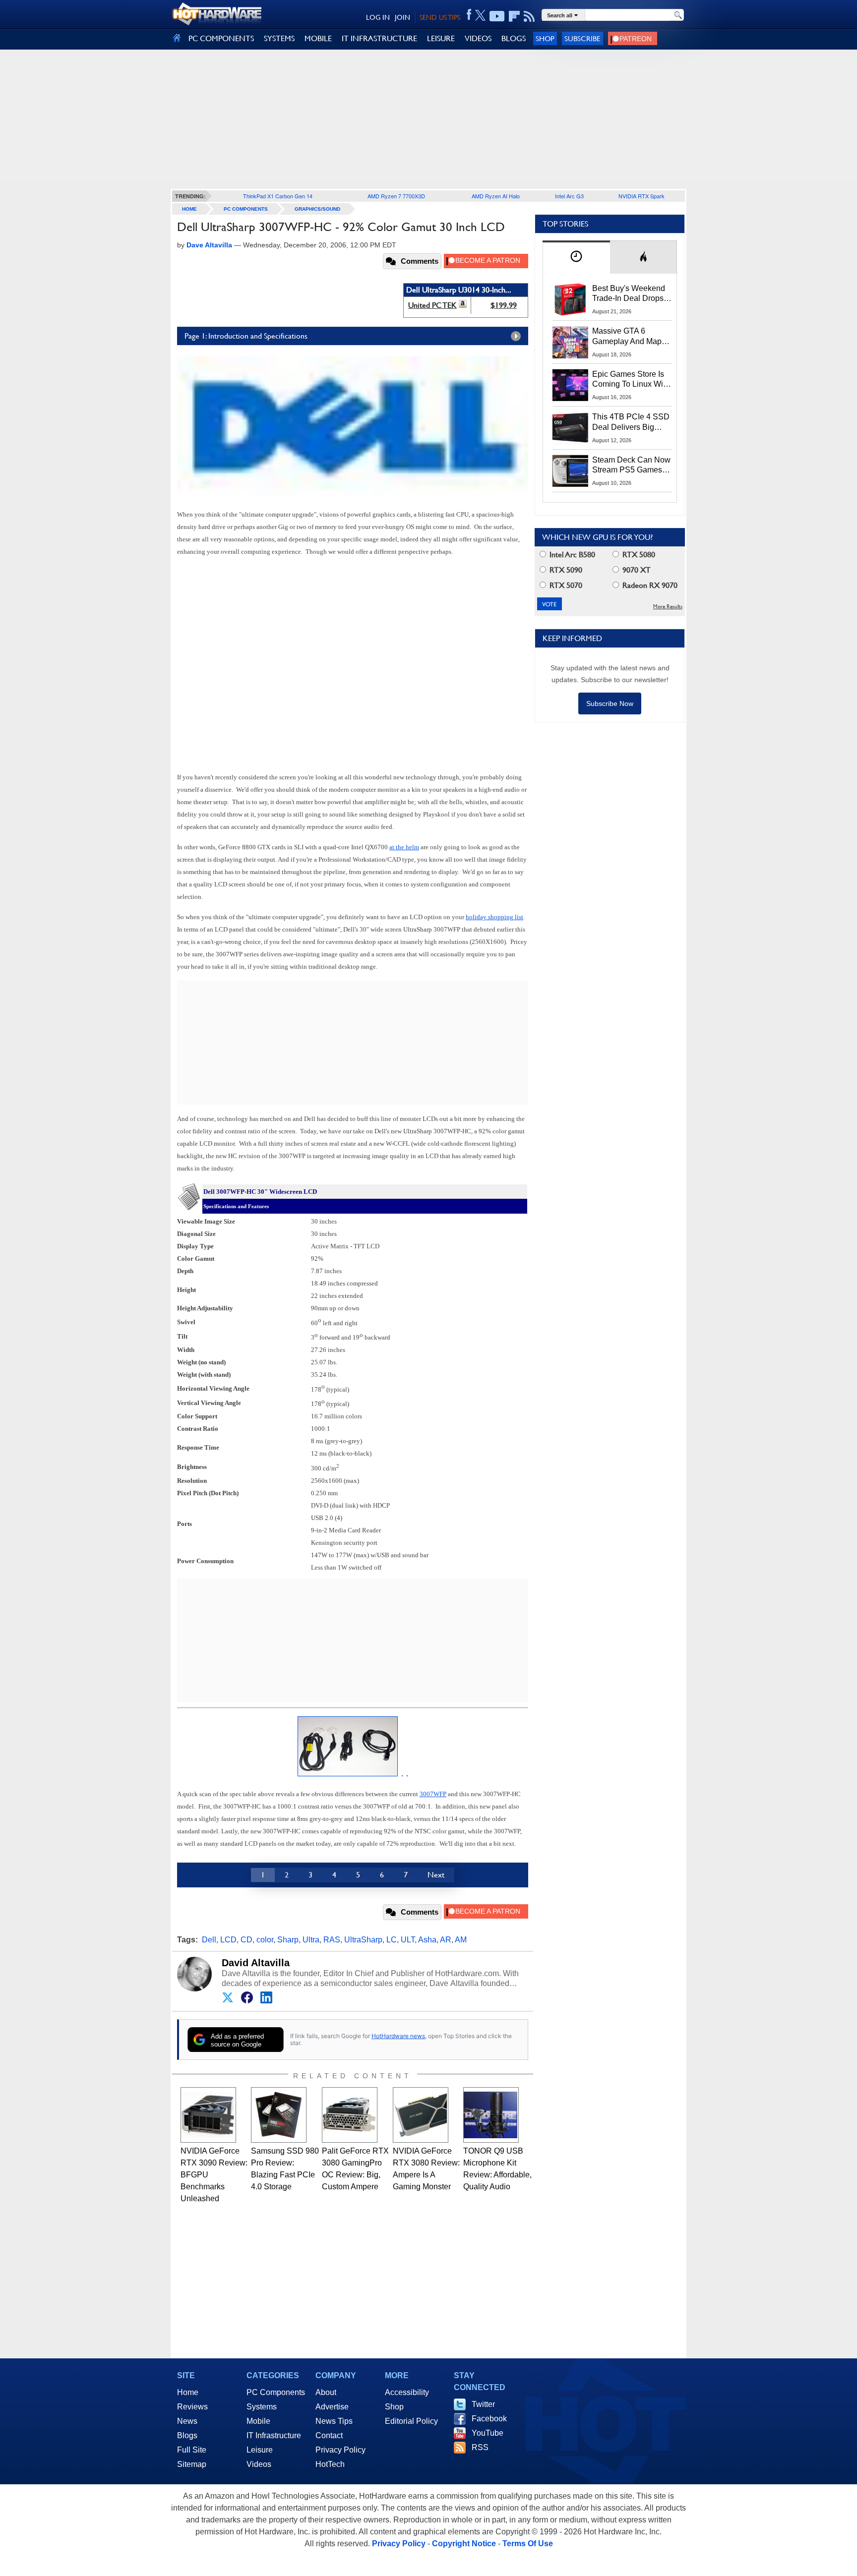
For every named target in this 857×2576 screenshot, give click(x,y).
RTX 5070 (565, 585)
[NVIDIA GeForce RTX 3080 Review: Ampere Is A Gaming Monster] (421, 2115)
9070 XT (636, 570)
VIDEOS (478, 38)
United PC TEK (432, 305)
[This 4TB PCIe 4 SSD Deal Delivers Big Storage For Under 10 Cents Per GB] (570, 428)
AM (461, 1940)
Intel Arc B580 (571, 555)
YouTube (488, 2433)
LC (392, 1940)
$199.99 (504, 305)
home (189, 209)
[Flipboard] (514, 16)
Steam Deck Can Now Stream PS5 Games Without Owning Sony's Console (631, 466)
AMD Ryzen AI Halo (496, 196)
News (187, 2421)
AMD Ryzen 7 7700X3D (396, 196)
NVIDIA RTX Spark (642, 196)
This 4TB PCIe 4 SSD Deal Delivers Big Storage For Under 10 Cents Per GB (631, 422)
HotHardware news (398, 2036)
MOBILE (318, 38)
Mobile (258, 2421)
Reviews (192, 2407)
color (265, 1940)
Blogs (187, 2435)
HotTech (330, 2464)
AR (446, 1940)
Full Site (192, 2450)
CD (246, 1940)
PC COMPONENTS (221, 38)
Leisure (260, 2450)
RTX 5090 (565, 570)
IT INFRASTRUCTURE (379, 38)
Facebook (489, 2419)
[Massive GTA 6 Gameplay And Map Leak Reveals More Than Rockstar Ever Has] (570, 342)
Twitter (483, 2404)
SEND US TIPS (440, 17)
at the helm (404, 847)
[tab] (576, 257)
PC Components (246, 209)
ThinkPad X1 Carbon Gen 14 (278, 196)
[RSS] (529, 16)
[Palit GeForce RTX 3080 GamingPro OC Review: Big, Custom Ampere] (350, 2115)
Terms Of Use (528, 2544)
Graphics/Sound (317, 209)
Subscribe (582, 38)
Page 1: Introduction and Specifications (246, 336)
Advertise (332, 2407)
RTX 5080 (638, 555)
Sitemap (192, 2464)
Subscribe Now (610, 703)
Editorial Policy (411, 2421)
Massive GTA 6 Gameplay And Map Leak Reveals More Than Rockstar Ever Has (627, 337)
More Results (668, 607)
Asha (427, 1940)
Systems (262, 2407)
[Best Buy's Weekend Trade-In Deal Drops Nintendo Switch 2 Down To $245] (570, 299)
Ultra (311, 1940)
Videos (259, 2464)
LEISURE (441, 38)
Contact (329, 2435)
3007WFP (433, 1794)
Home (188, 2392)
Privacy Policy (340, 2450)
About (326, 2392)
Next (436, 1875)
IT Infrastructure (274, 2435)
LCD (228, 1940)
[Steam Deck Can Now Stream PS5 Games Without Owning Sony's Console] (570, 471)
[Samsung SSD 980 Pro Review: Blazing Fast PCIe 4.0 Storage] (279, 2115)
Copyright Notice (464, 2544)
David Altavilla (256, 1963)
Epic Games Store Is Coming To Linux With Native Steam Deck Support (631, 380)
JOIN (402, 17)
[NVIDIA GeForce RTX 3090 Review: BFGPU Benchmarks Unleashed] (208, 2115)
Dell (209, 1940)
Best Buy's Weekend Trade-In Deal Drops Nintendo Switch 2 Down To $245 (629, 294)
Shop (545, 38)
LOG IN (378, 17)
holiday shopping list (494, 917)
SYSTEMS (279, 38)
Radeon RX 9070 (649, 585)
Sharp (288, 1940)
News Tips (334, 2421)
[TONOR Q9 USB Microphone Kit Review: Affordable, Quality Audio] (491, 2115)
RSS (480, 2447)
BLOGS (514, 38)
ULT (408, 1940)
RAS (332, 1940)
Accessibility (407, 2392)
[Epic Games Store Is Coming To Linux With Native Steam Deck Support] (570, 385)
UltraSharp (363, 1940)
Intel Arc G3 (569, 196)
